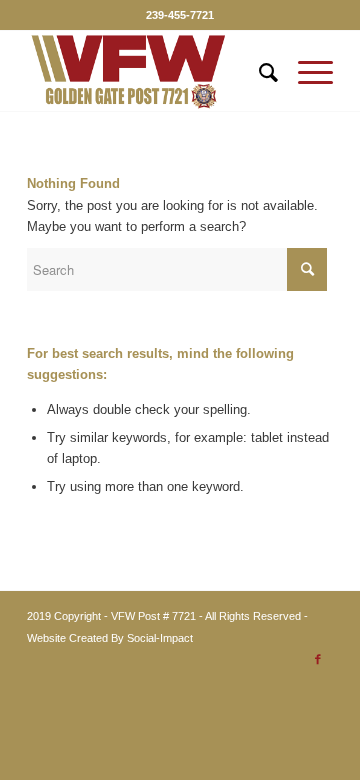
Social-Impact (160, 638)
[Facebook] (318, 659)
